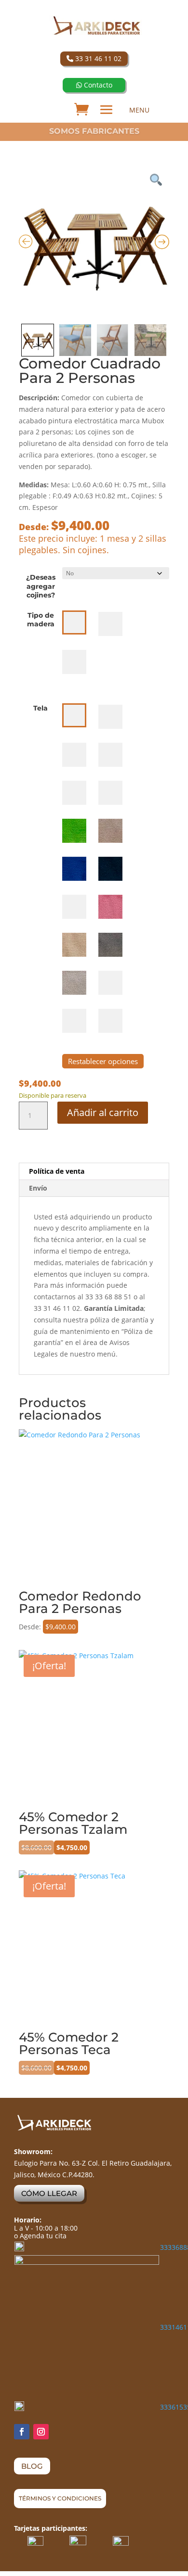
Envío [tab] (38, 1188)
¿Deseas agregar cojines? (41, 586)
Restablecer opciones (103, 1061)
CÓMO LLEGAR (49, 2193)
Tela (40, 708)
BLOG (32, 2466)
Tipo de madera (41, 620)
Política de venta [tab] (57, 1171)
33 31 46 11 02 (97, 58)
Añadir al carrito (103, 1112)
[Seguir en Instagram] (41, 2432)
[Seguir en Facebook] (22, 2432)
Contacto (97, 85)
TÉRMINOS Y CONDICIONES (60, 2498)
